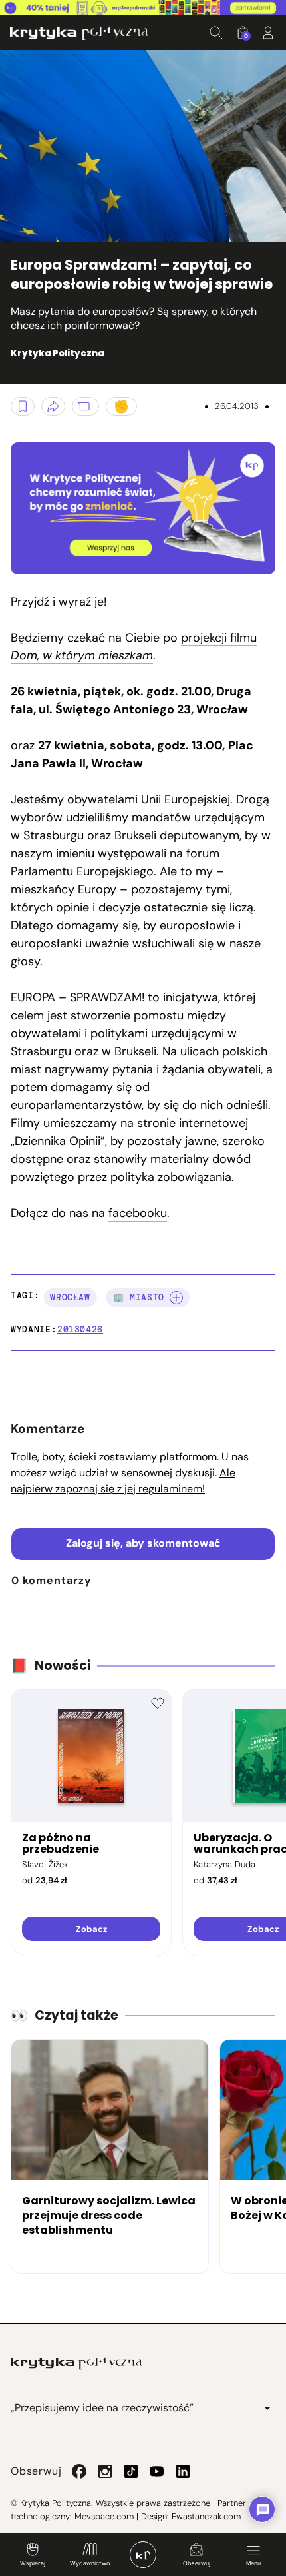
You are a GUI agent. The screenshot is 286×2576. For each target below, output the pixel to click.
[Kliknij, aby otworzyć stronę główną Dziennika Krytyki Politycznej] (143, 2555)
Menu (253, 2563)
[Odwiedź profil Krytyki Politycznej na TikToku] (131, 2471)
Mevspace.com (104, 2516)
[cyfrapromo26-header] (143, 8)
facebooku (138, 1213)
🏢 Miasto (139, 1297)
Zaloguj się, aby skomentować (143, 1543)
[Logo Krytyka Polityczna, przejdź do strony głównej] (79, 33)
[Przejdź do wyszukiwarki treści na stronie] (216, 33)
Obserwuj (197, 2563)
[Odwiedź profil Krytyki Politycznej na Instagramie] (105, 2471)
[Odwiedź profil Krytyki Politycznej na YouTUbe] (157, 2471)
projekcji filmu (134, 646)
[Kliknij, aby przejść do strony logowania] (268, 33)
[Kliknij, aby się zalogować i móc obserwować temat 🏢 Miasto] (176, 1298)
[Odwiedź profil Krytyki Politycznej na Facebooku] (79, 2471)
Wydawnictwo (90, 2563)
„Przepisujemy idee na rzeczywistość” (102, 2408)
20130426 (80, 1329)
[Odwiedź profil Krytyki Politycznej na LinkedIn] (183, 2471)
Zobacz (91, 1929)
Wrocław (70, 1297)
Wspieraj (33, 2563)
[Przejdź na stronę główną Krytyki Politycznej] (76, 2363)
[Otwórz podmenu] (267, 2408)
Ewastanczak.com (206, 2516)
